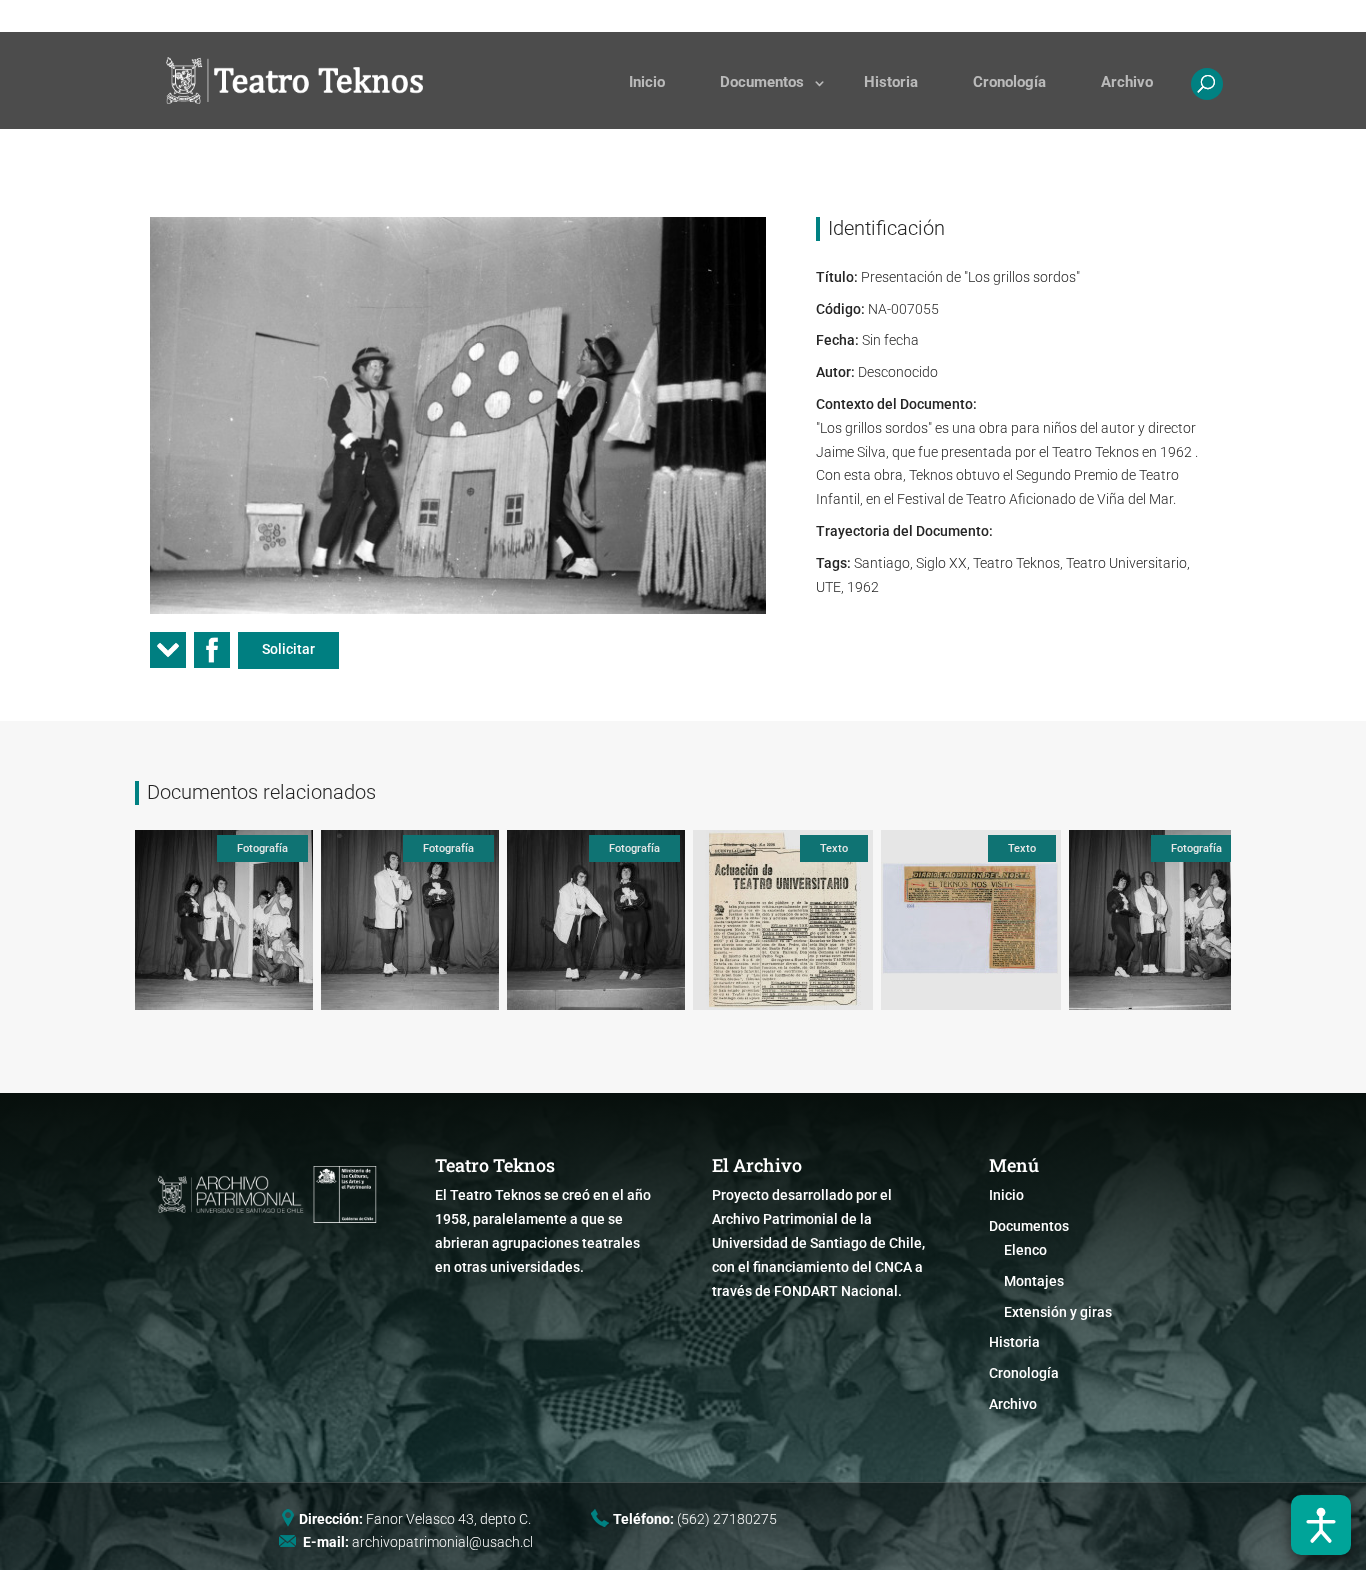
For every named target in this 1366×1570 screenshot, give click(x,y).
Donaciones (849, 16)
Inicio (647, 82)
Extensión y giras (1058, 1312)
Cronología (1009, 82)
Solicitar (288, 649)
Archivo (1127, 82)
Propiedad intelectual (1054, 16)
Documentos (762, 82)
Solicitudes (754, 16)
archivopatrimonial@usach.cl (442, 1542)
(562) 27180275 (727, 1519)
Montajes (1034, 1281)
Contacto (939, 16)
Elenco (1025, 1250)
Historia (891, 82)
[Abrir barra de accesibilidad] (1321, 1525)
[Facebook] (212, 656)
